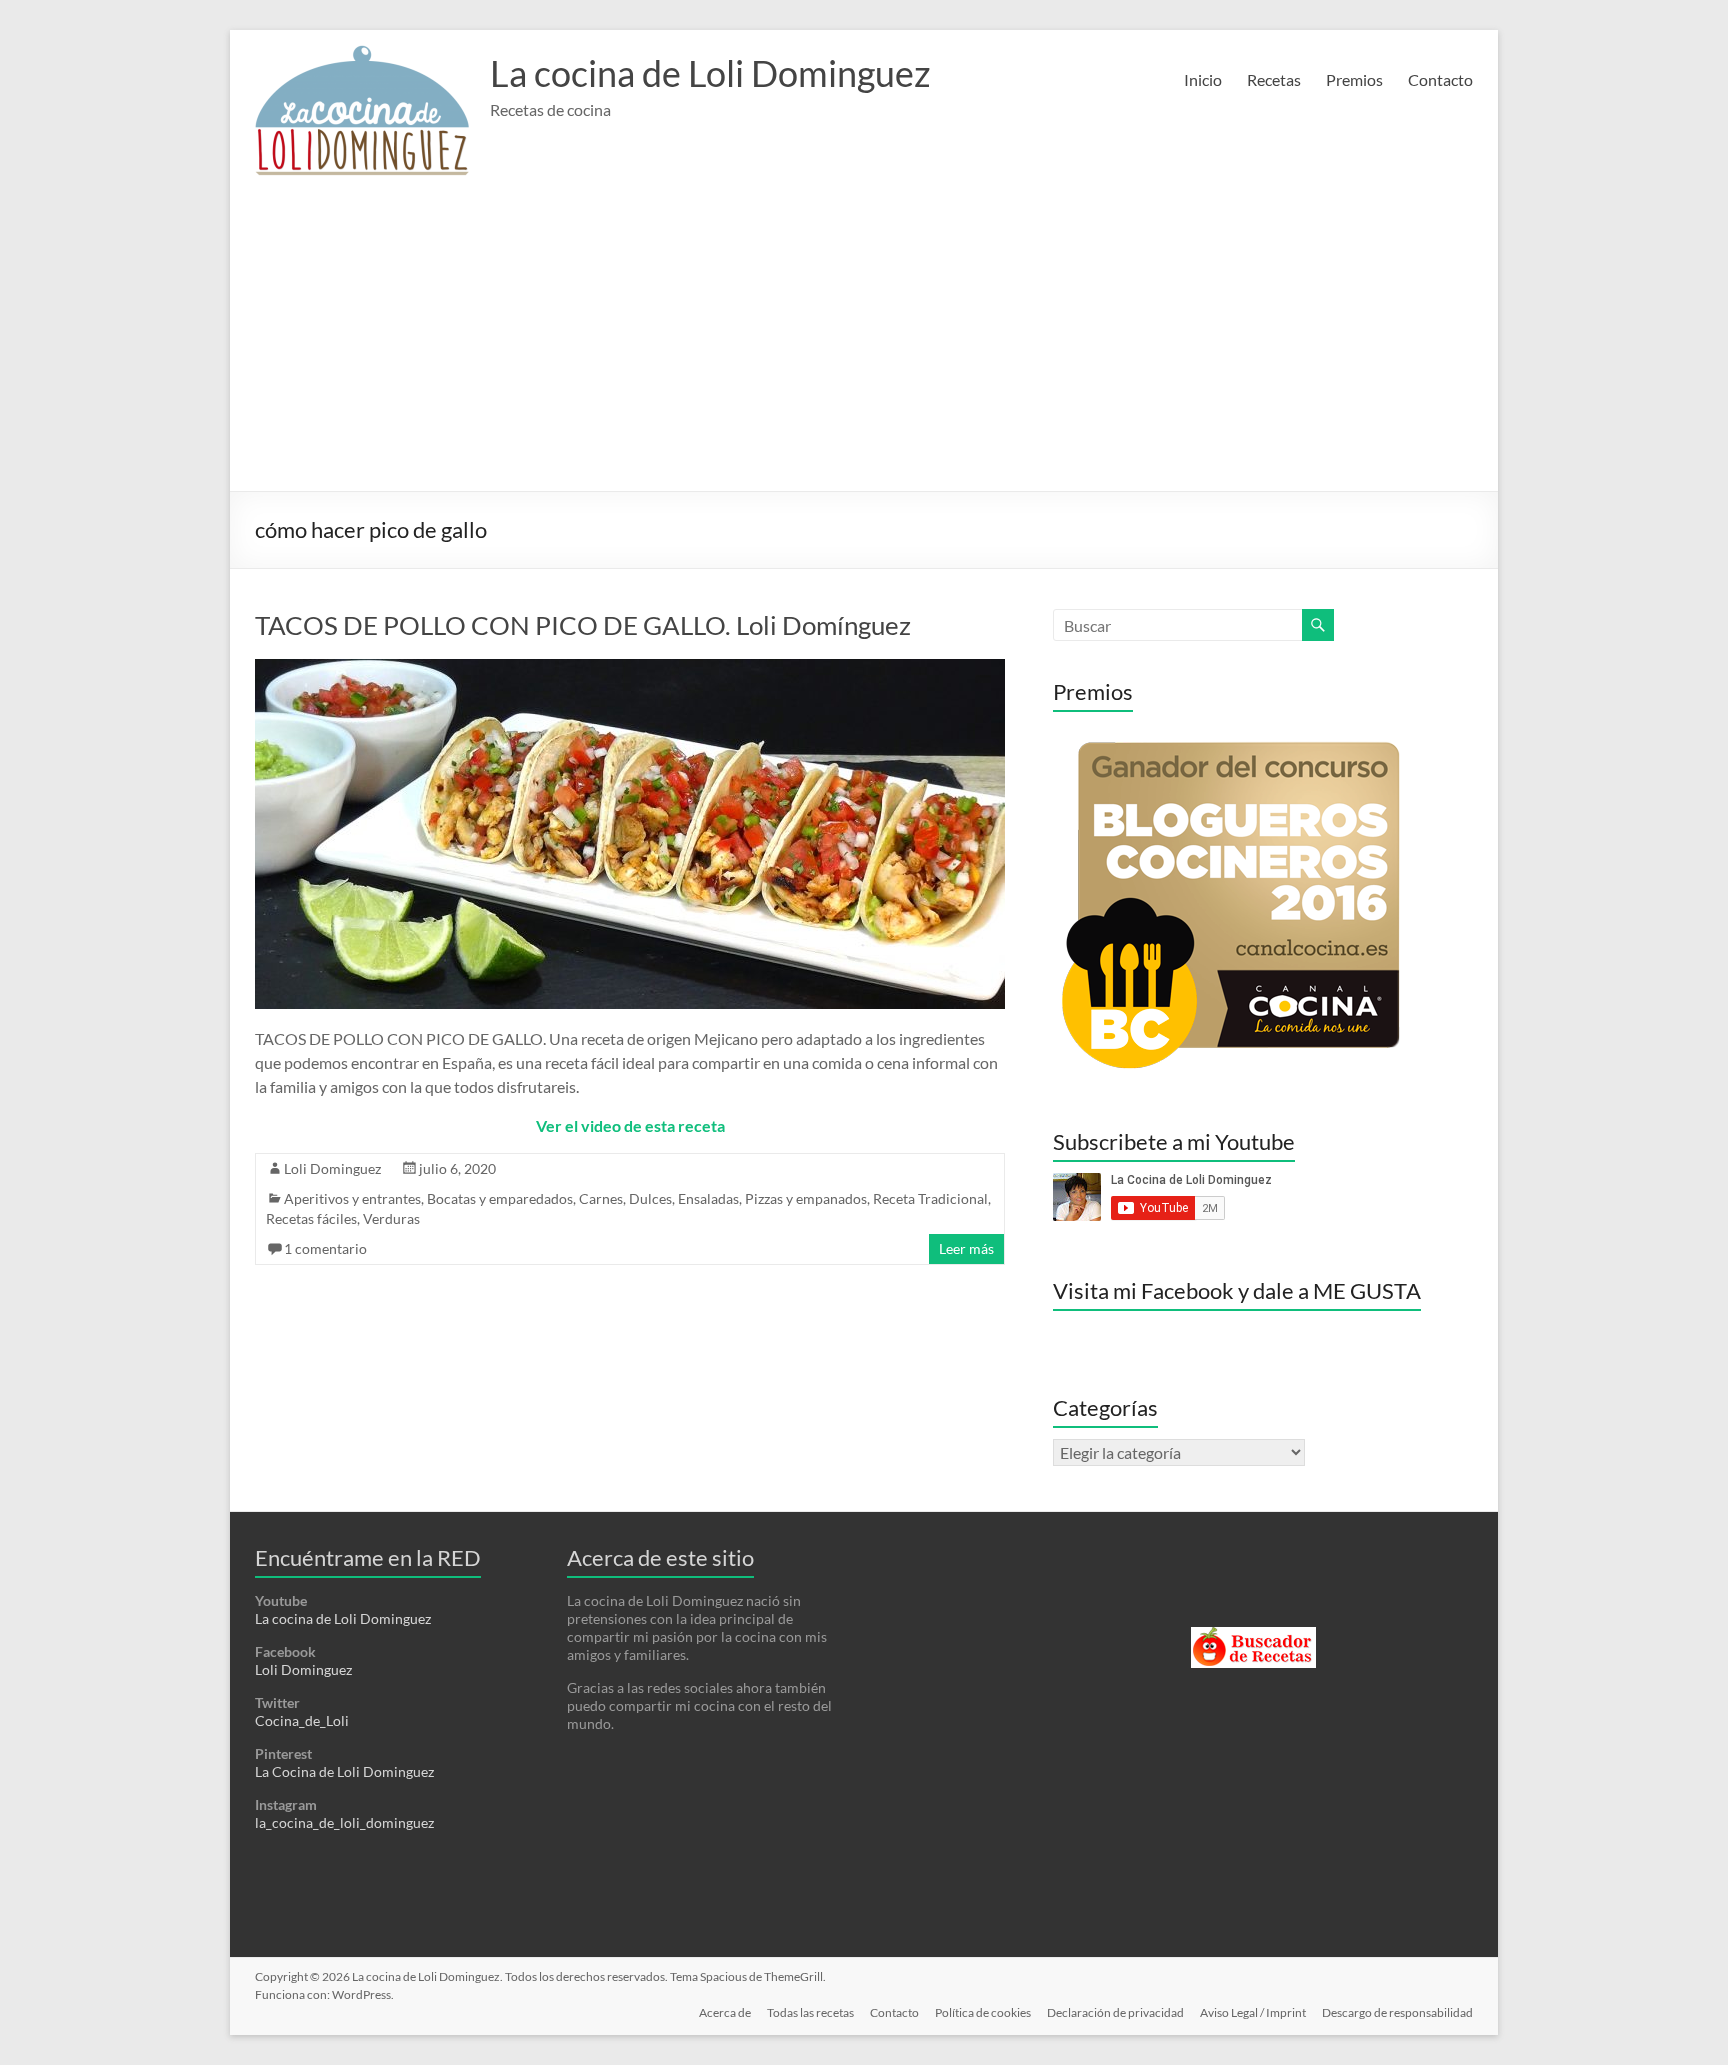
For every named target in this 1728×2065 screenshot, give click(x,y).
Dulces (650, 1198)
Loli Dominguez (332, 1168)
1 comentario (325, 1248)
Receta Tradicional (930, 1198)
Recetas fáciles (311, 1218)
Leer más (966, 1248)
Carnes (601, 1198)
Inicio (1203, 79)
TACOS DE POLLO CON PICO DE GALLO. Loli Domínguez (583, 625)
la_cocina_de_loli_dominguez (344, 1822)
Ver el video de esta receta (630, 1125)
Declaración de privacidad (1115, 2012)
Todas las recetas (810, 2012)
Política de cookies (983, 2012)
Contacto (1440, 79)
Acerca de (725, 2012)
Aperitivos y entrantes (352, 1198)
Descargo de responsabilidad (1397, 2012)
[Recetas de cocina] (1253, 1635)
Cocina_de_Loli (302, 1720)
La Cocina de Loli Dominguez (344, 1771)
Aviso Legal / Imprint (1253, 2012)
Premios (1354, 79)
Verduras (391, 1218)
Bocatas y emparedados (500, 1198)
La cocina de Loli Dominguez (710, 73)
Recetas (1274, 79)
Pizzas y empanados (806, 1198)
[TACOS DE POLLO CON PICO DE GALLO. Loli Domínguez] (630, 668)
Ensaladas (708, 1198)
